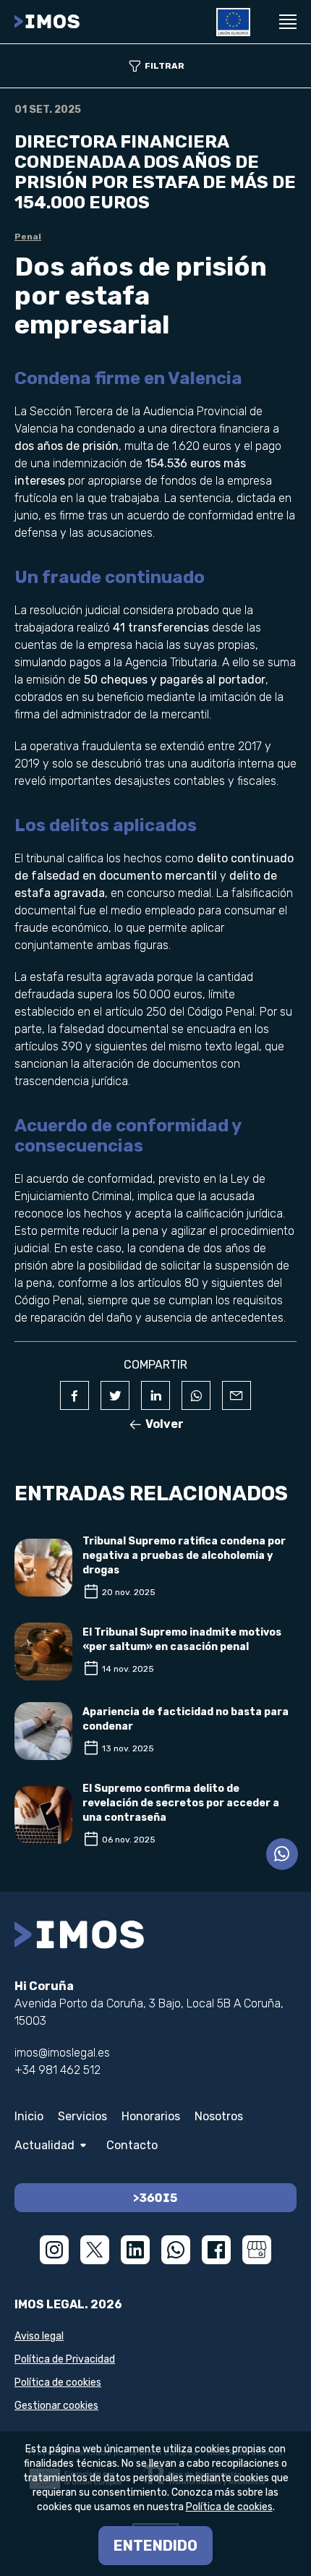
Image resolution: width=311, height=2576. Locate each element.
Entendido (155, 2546)
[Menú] (288, 22)
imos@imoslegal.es (62, 2053)
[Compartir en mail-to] (237, 1395)
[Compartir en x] (115, 1395)
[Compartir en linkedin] (155, 1395)
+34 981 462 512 (57, 2070)
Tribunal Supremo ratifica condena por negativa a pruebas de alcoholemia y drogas (184, 1556)
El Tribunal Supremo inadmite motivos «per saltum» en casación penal (182, 1640)
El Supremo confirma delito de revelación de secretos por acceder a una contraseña (181, 1803)
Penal (28, 237)
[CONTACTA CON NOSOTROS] (282, 1854)
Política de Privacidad (65, 2359)
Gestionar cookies (56, 2406)
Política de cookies (58, 2382)
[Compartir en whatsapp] (196, 1395)
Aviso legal (39, 2336)
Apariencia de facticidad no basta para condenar (186, 1719)
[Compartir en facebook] (74, 1395)
